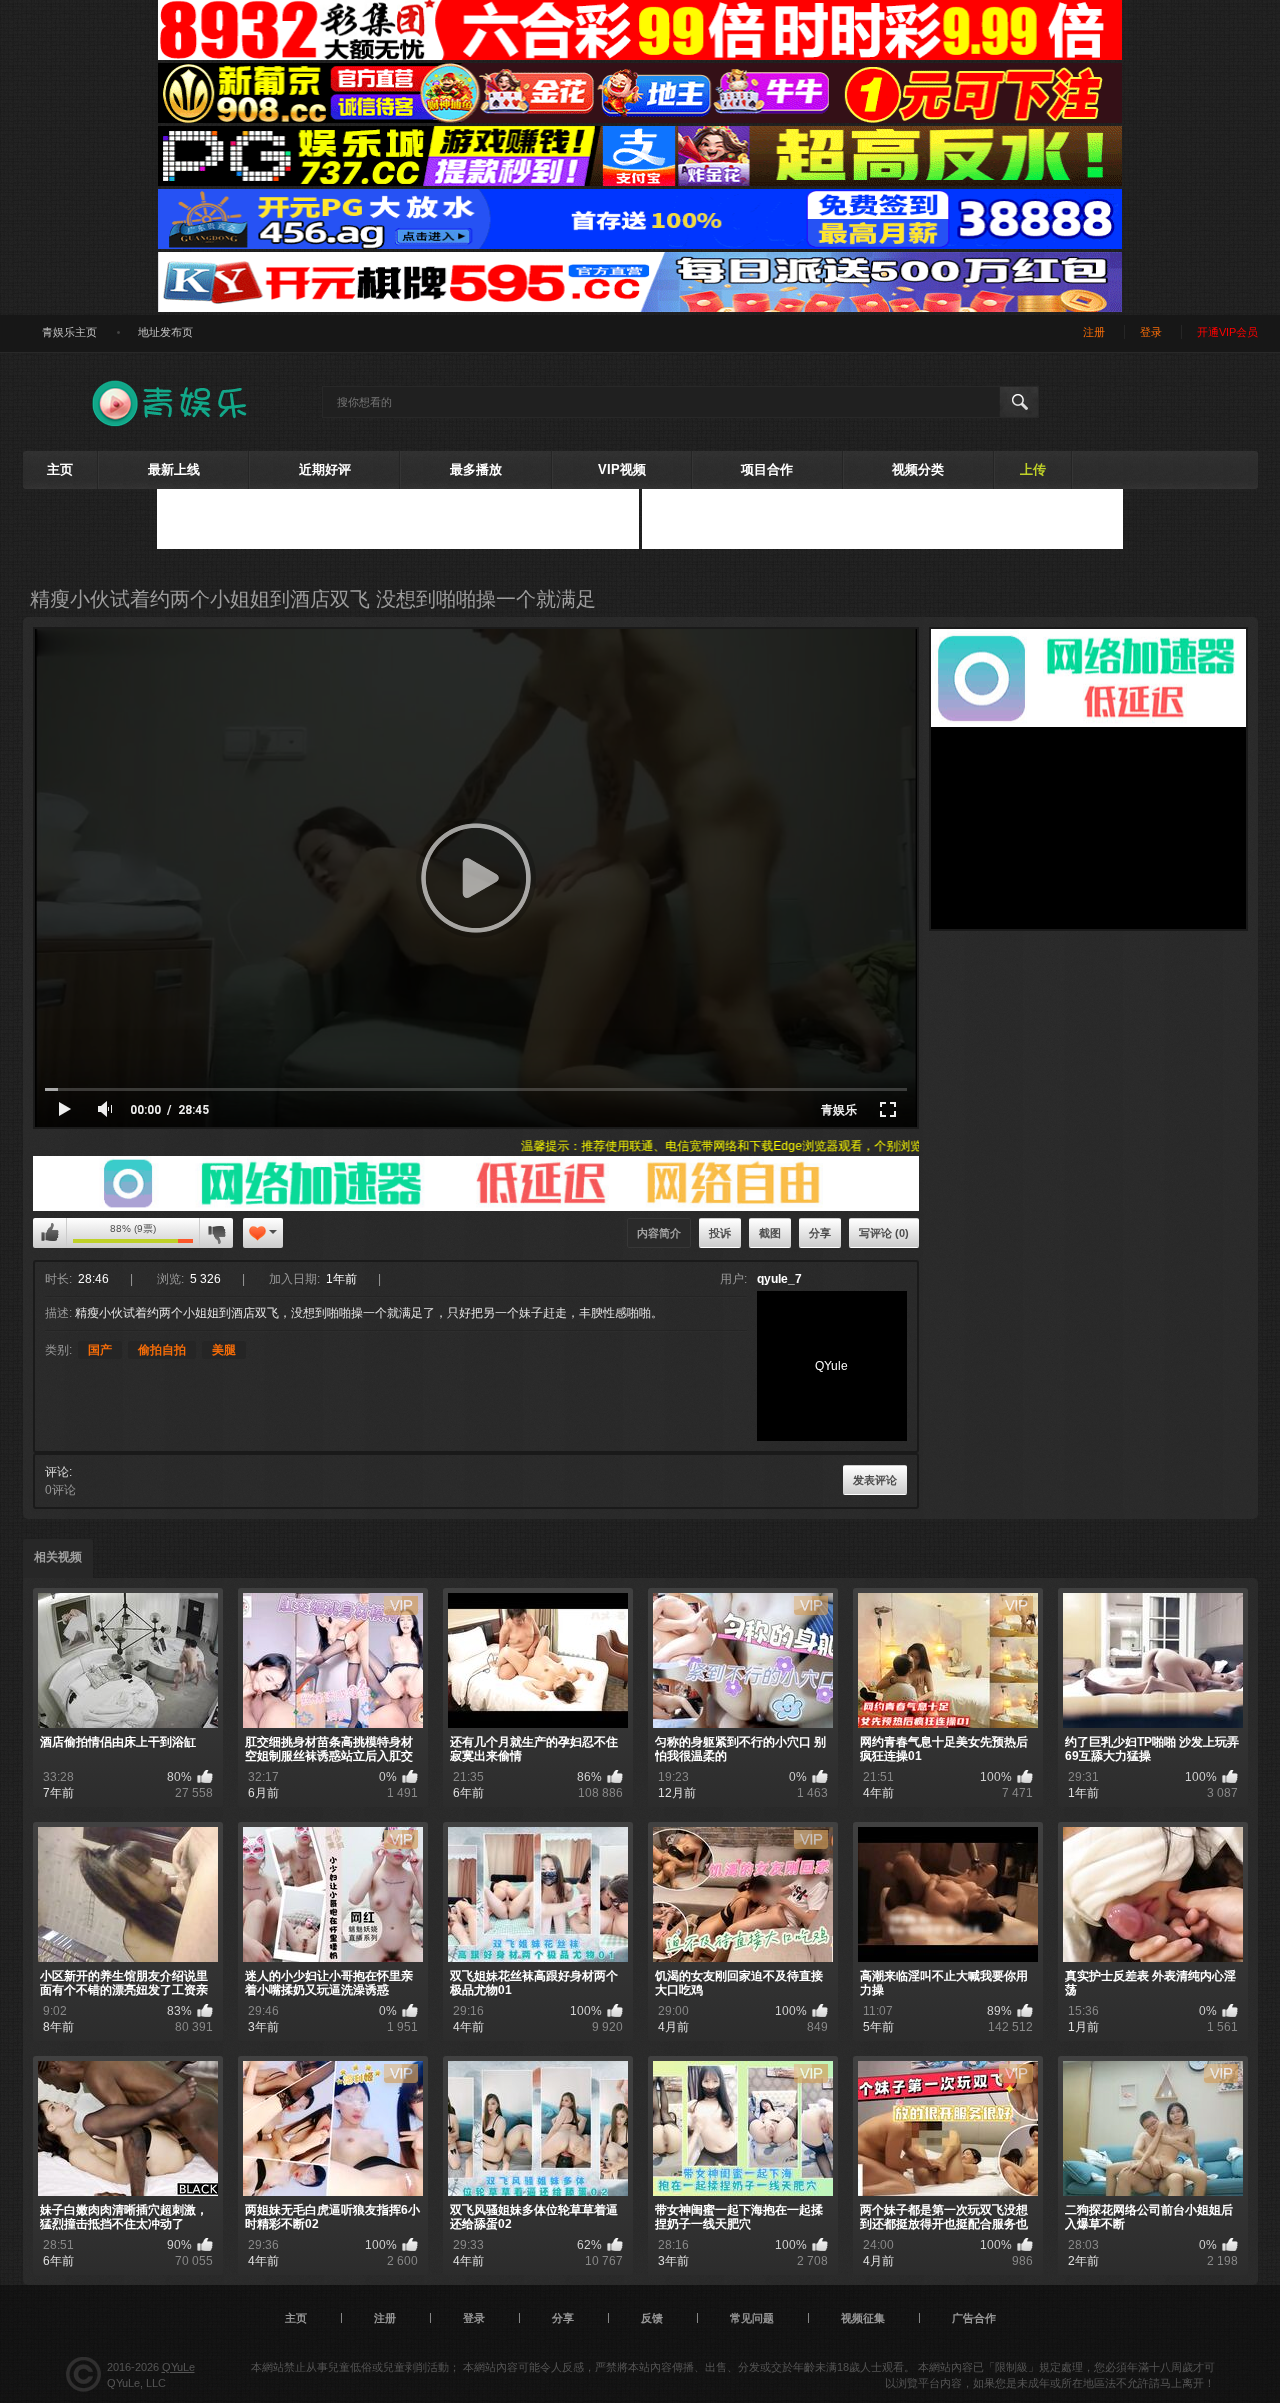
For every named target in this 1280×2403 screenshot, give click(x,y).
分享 (820, 1233)
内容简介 (659, 1233)
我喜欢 (50, 1233)
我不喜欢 (216, 1233)
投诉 (720, 1233)
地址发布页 (165, 332)
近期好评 (325, 469)
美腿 (224, 1350)
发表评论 (875, 1480)
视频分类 (918, 469)
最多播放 (476, 469)
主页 (60, 469)
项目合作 (767, 469)
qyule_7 (779, 1279)
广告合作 (974, 2318)
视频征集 (863, 2318)
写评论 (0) (884, 1233)
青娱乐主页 (69, 332)
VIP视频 (622, 469)
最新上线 (174, 469)
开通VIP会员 (1227, 332)
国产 (100, 1350)
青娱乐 (839, 1110)
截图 (770, 1233)
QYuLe (178, 2367)
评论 (57, 1472)
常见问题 (752, 2318)
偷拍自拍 (162, 1350)
